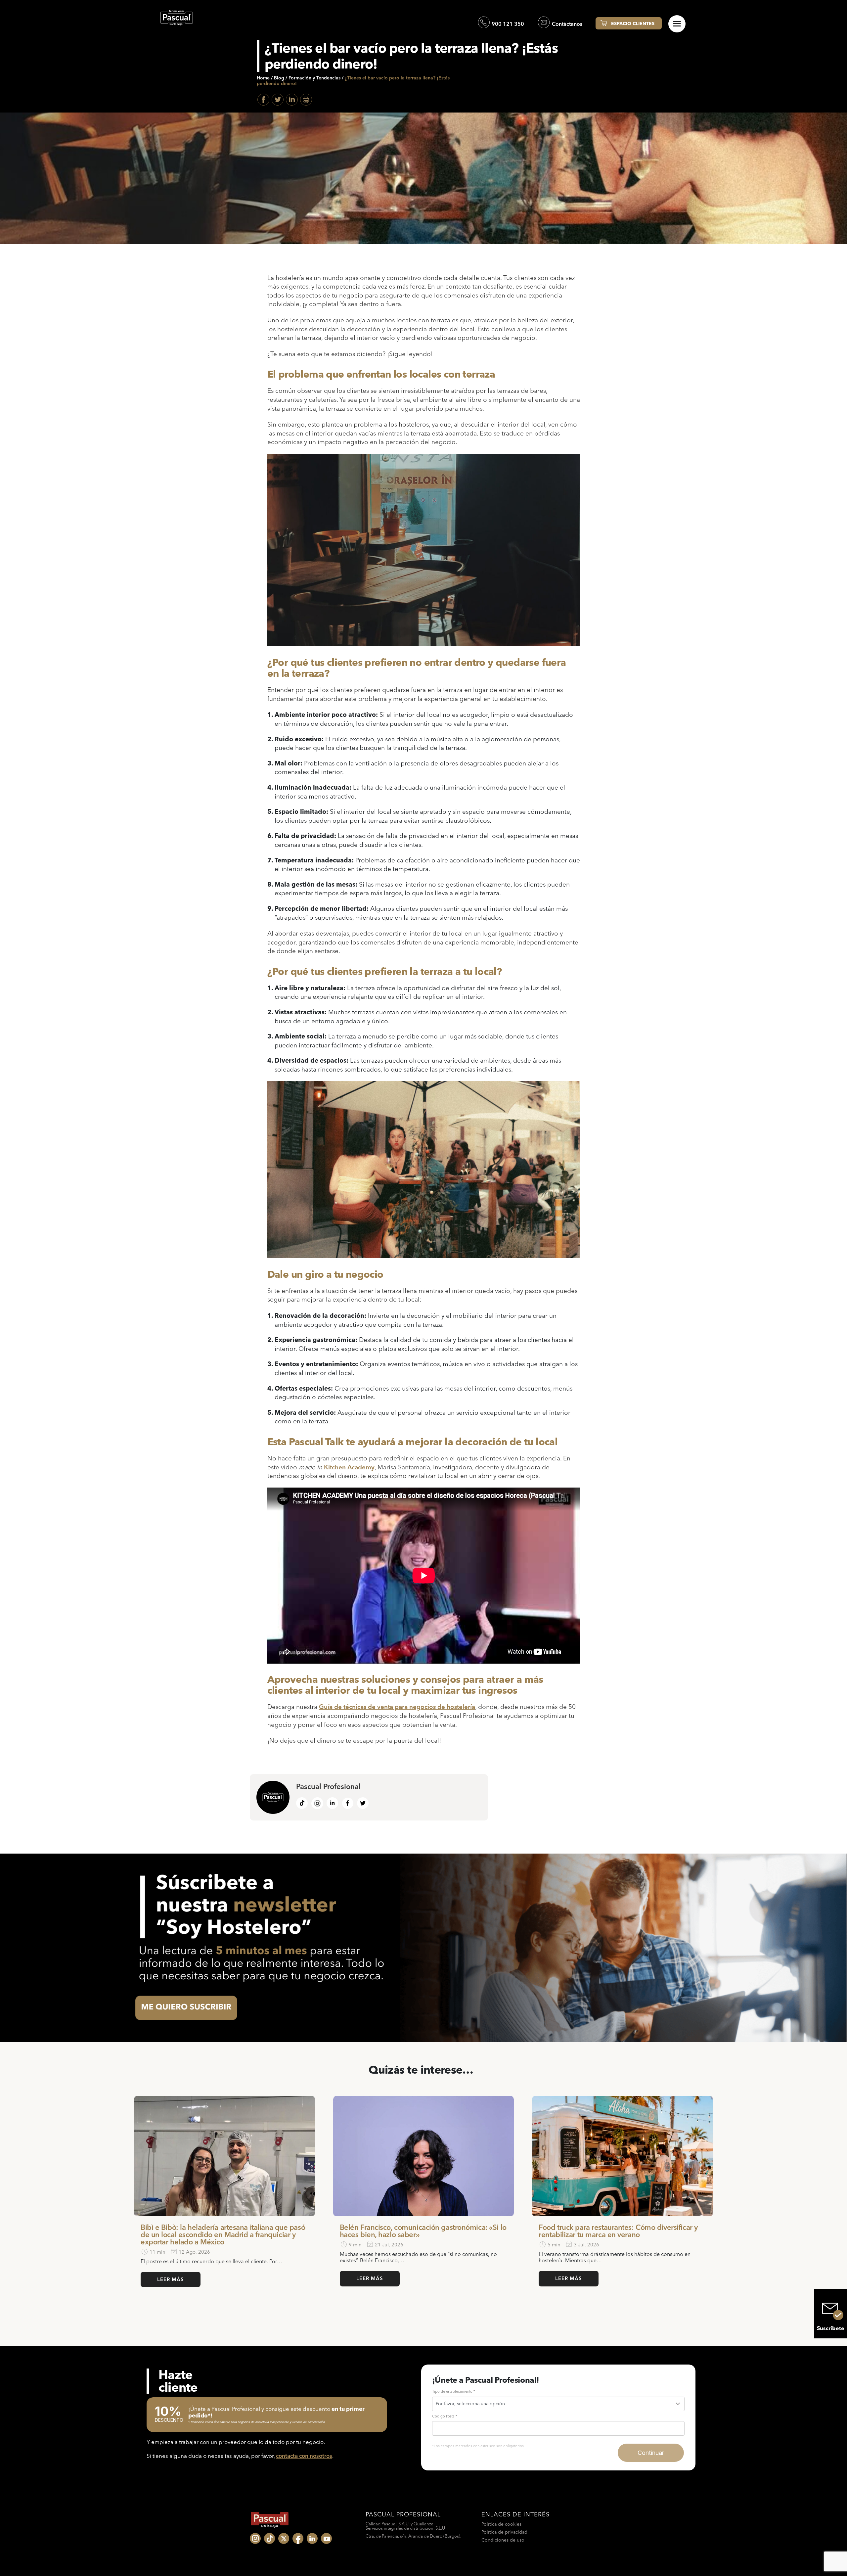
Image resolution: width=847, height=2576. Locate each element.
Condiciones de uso (503, 2540)
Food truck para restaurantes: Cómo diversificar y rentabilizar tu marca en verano (618, 2231)
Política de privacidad (504, 2532)
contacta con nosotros (304, 2456)
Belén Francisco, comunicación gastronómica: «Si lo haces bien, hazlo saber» (423, 2231)
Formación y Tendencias (314, 78)
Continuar (651, 2453)
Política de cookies (501, 2524)
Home (263, 78)
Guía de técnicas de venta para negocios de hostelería (397, 1707)
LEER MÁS (171, 2279)
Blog (279, 78)
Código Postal (445, 2416)
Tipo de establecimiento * (454, 2391)
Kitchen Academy (349, 1467)
